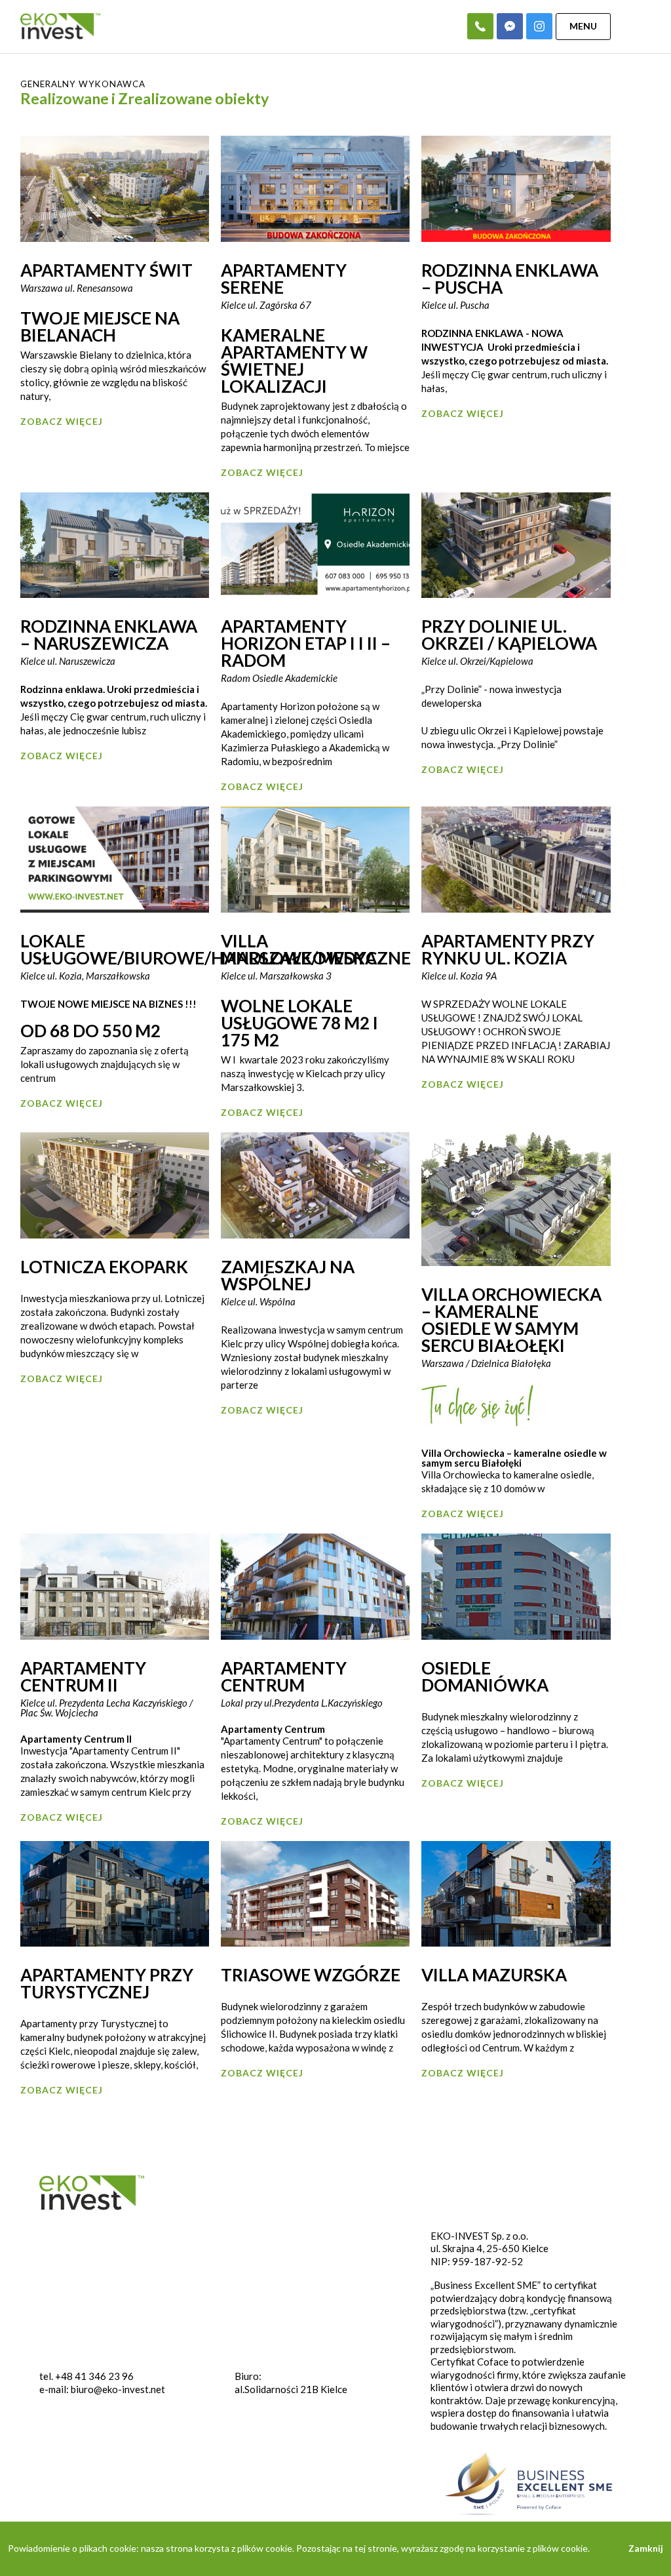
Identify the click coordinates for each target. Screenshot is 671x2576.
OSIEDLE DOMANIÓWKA (485, 1676)
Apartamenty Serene (284, 279)
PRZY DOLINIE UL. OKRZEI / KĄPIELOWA (509, 635)
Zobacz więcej (62, 421)
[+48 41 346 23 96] (480, 26)
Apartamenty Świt (106, 270)
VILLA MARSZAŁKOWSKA (299, 949)
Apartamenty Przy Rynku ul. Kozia (508, 949)
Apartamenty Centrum (284, 1676)
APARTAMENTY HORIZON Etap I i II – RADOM (306, 643)
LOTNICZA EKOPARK (104, 1267)
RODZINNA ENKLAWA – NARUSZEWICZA (109, 635)
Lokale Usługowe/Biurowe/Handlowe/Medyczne (216, 949)
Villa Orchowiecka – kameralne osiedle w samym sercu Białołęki (511, 1320)
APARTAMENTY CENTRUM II (83, 1676)
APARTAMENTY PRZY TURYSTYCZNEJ (107, 1983)
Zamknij (646, 2548)
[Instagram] (539, 26)
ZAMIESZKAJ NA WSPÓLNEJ (288, 1275)
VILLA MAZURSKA (494, 1975)
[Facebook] (510, 26)
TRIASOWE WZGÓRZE (311, 1975)
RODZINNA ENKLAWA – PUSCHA (510, 279)
